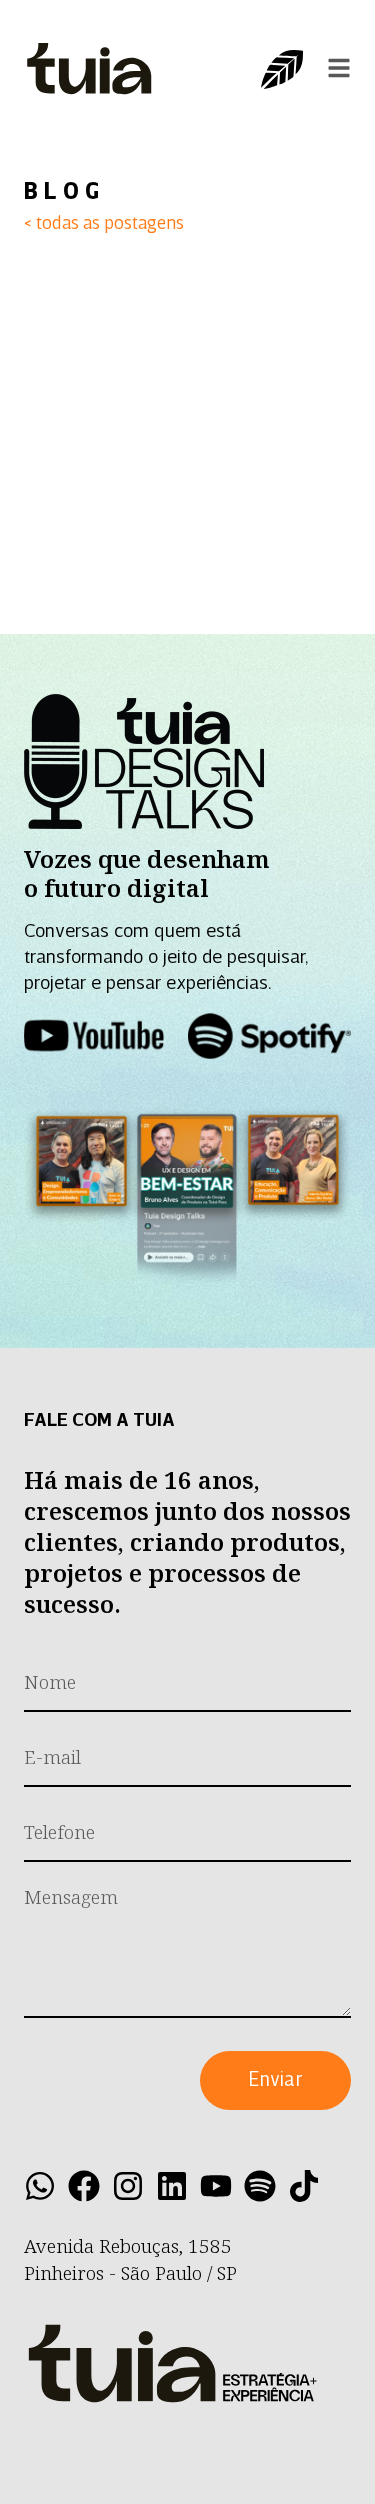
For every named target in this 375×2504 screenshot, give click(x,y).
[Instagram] (128, 2186)
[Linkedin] (172, 2186)
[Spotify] (260, 2186)
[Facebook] (84, 2186)
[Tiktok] (304, 2186)
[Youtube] (216, 2186)
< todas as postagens (104, 224)
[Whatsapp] (40, 2186)
